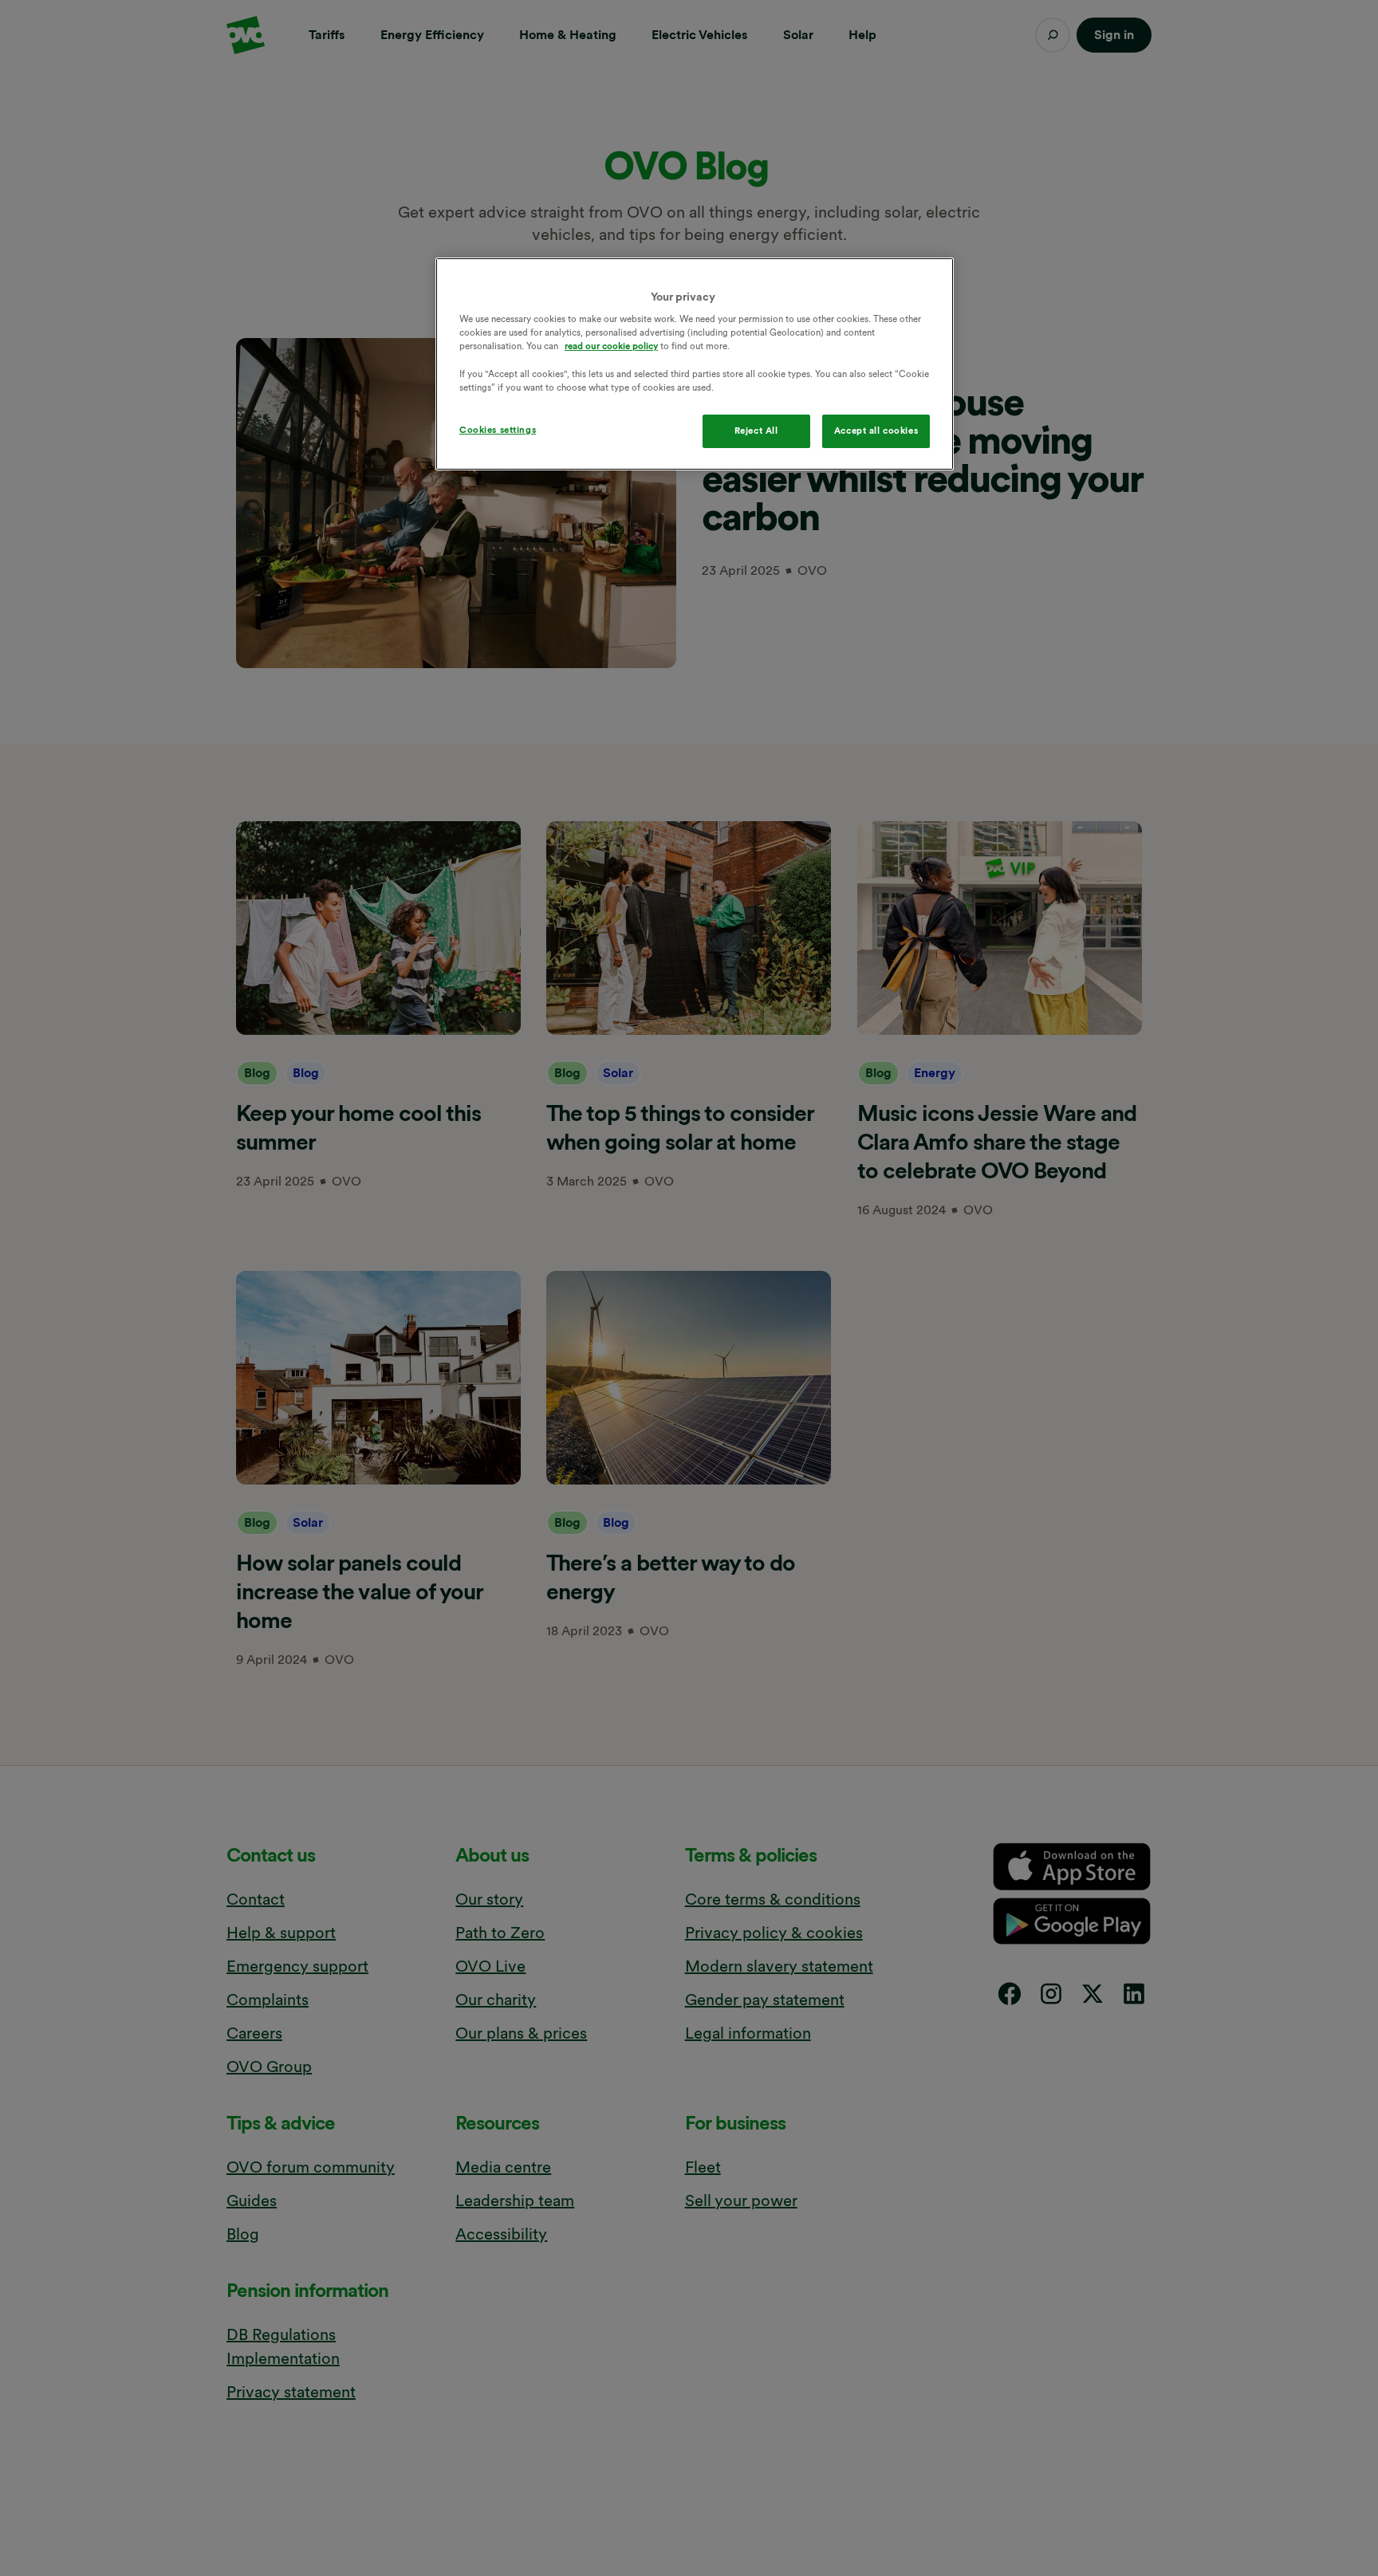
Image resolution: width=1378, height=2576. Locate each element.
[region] (695, 364)
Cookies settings (498, 430)
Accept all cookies (876, 431)
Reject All (756, 431)
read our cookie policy (611, 347)
